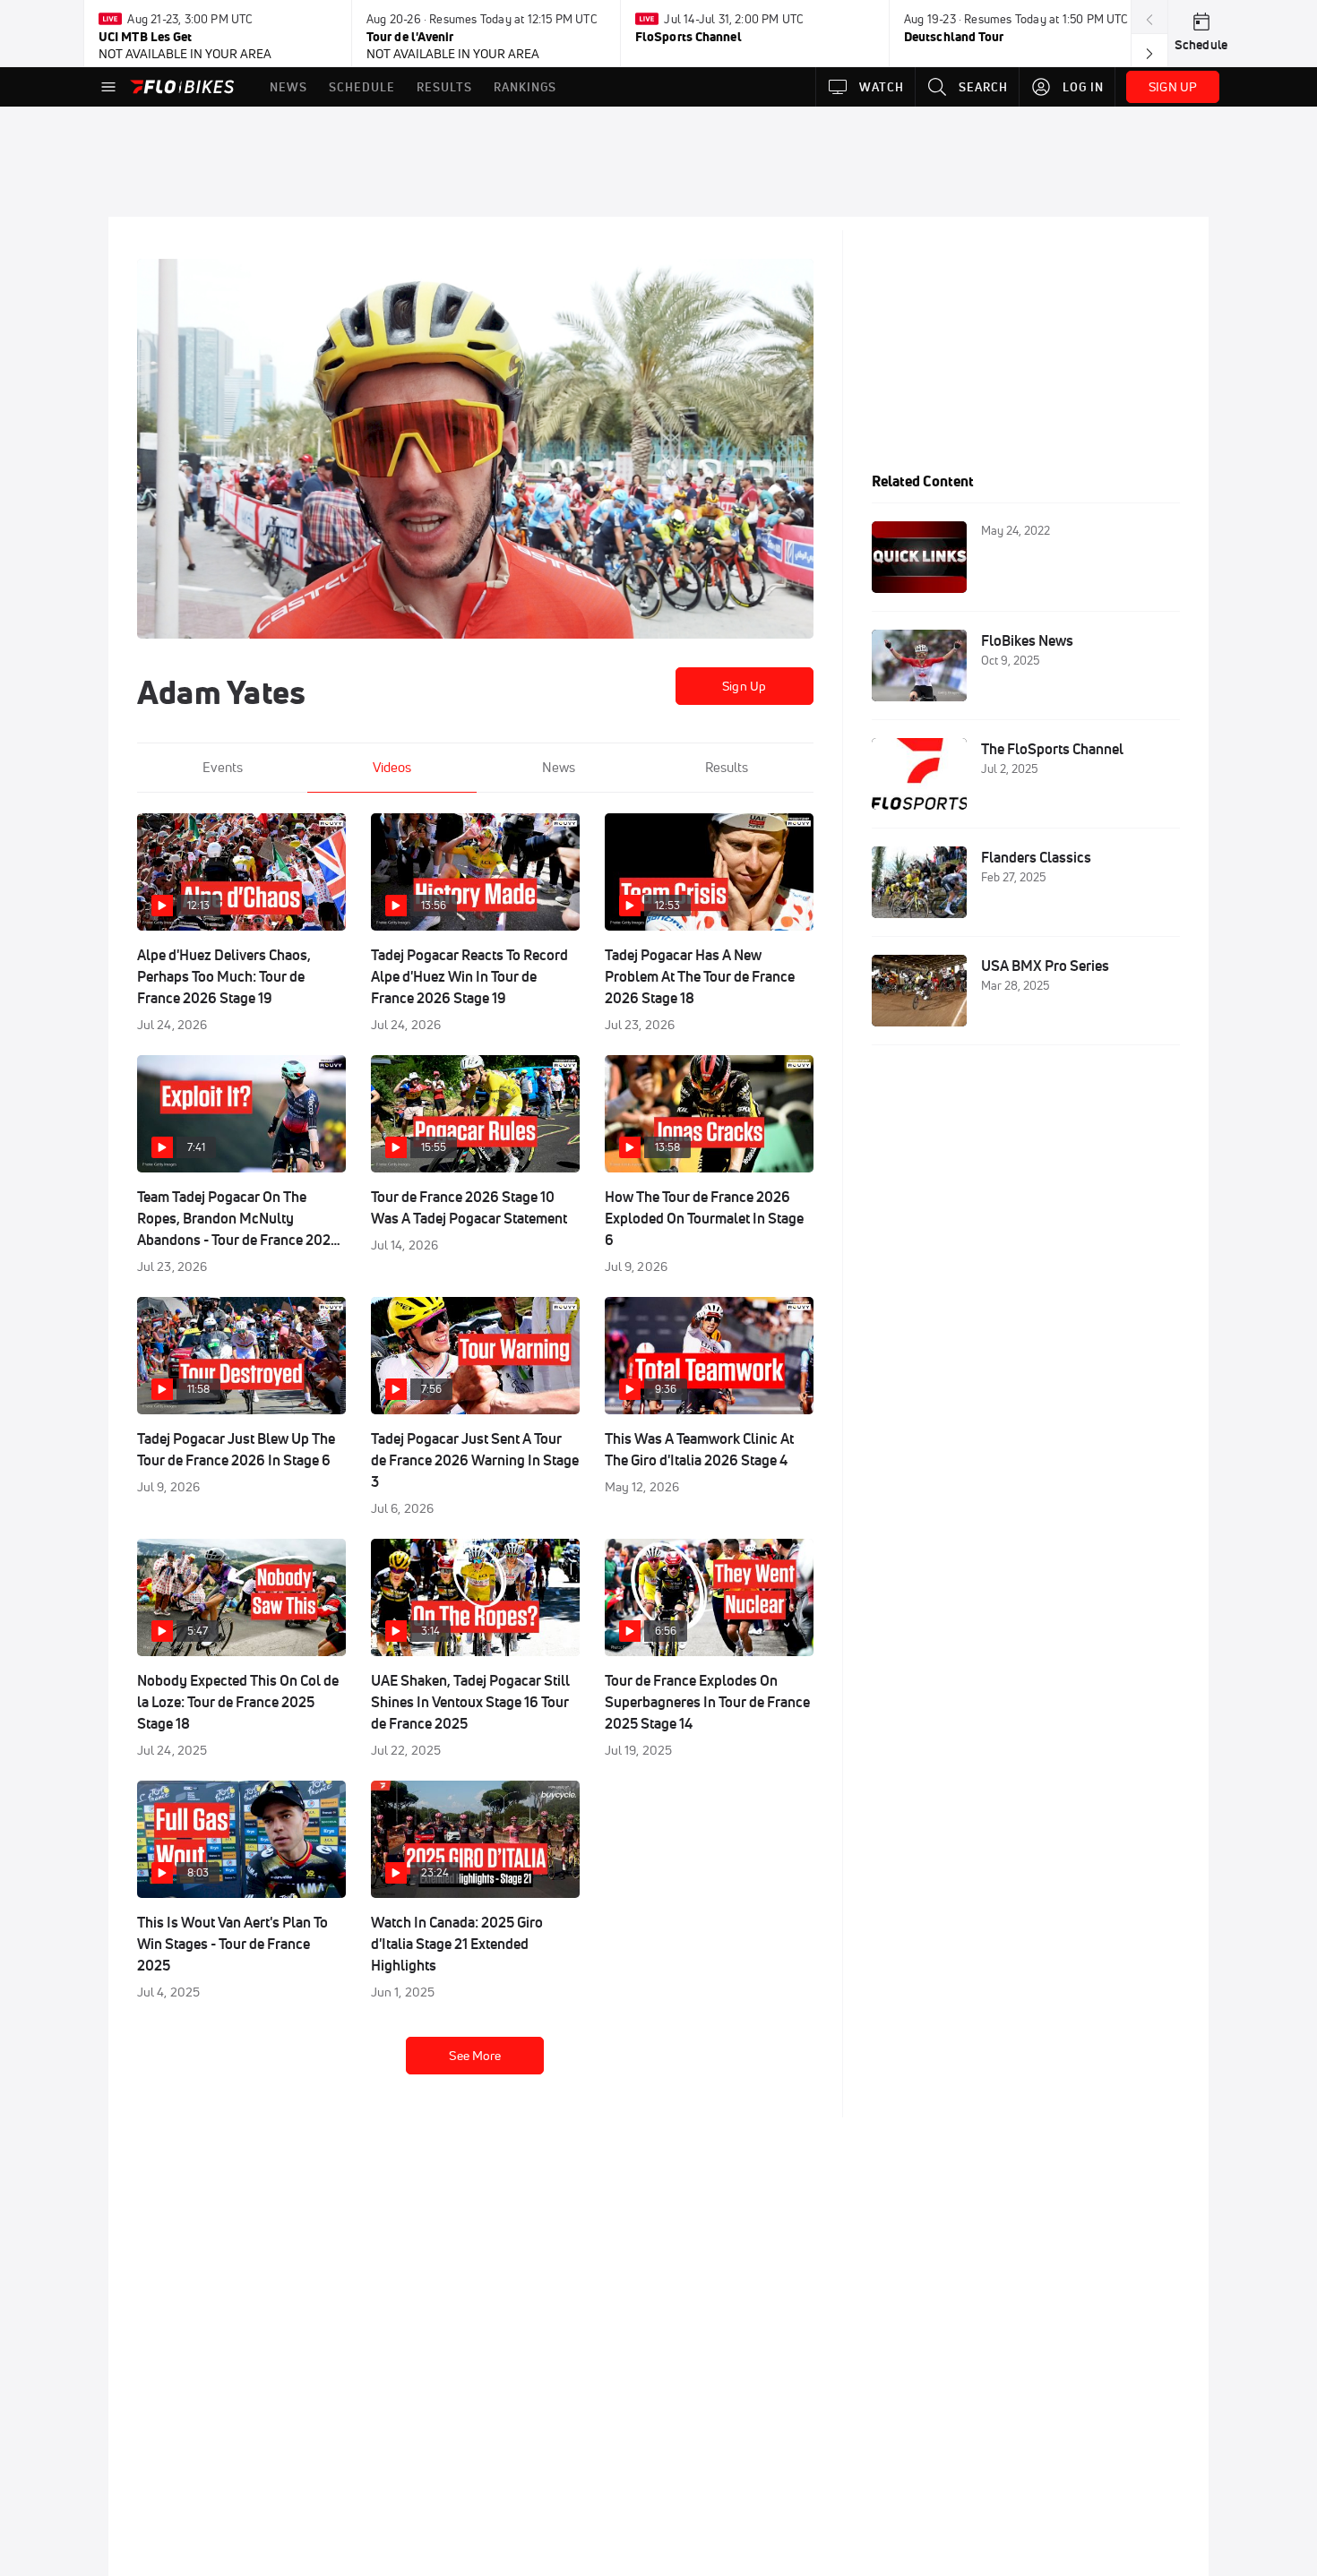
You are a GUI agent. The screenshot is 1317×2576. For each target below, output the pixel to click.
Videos (392, 767)
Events (223, 767)
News (559, 767)
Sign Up (744, 686)
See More (475, 2056)
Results (727, 767)
